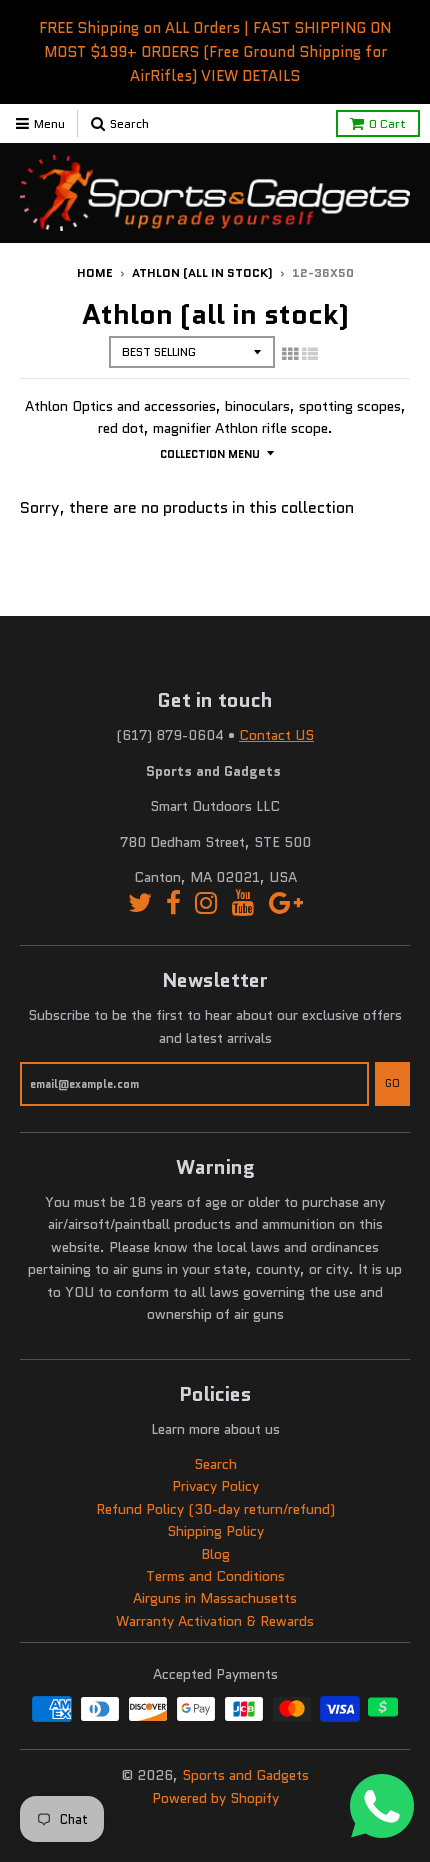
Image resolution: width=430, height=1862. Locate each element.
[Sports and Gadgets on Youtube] (243, 903)
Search (215, 1464)
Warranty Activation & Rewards (215, 1621)
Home (95, 272)
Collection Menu (210, 454)
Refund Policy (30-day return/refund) (215, 1509)
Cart (387, 123)
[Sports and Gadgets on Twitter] (140, 903)
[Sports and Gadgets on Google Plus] (286, 903)
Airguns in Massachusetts (215, 1598)
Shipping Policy (215, 1531)
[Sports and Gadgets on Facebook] (173, 903)
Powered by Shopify (215, 1798)
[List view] (310, 354)
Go (392, 1083)
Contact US (276, 735)
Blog (215, 1554)
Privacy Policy (215, 1486)
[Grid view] (290, 354)
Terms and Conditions (215, 1576)
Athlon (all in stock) (202, 272)
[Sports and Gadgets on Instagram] (206, 903)
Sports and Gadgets (245, 1775)
